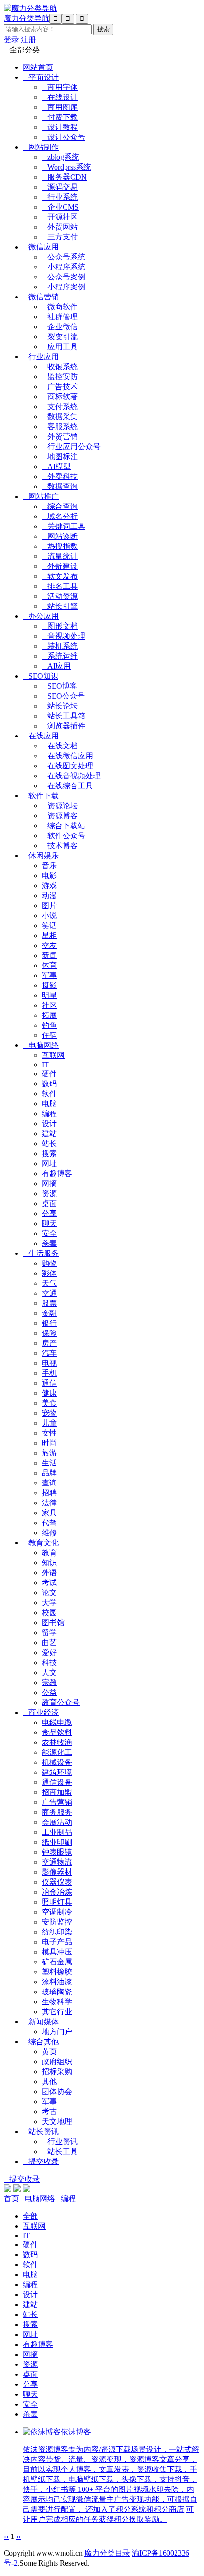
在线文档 (60, 746)
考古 (49, 2112)
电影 (49, 876)
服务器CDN (64, 177)
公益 (49, 1692)
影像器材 (57, 1872)
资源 (49, 1193)
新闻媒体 (41, 2022)
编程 (49, 1114)
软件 (49, 1094)
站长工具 (60, 2151)
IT (45, 1065)
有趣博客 (57, 1173)
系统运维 (60, 656)
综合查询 (60, 506)
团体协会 (57, 2092)
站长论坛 (60, 706)
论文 (49, 1593)
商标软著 (60, 397)
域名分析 (60, 516)
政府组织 (57, 2062)
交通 (49, 1293)
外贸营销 (60, 436)
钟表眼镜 (57, 1852)
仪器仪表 (57, 1882)
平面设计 (41, 77)
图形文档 (60, 626)
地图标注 (60, 456)
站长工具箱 (64, 716)
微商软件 (60, 307)
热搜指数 (60, 546)
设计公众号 (64, 137)
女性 (49, 1433)
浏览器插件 (64, 726)
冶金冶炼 (57, 1892)
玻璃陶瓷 (57, 1992)
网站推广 (41, 496)
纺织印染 (57, 1932)
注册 (28, 40)
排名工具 (60, 586)
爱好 (49, 1652)
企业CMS (60, 207)
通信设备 (57, 1782)
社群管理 (60, 317)
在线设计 (60, 97)
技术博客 (60, 846)
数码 (49, 1084)
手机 (49, 1373)
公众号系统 (64, 257)
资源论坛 (60, 806)
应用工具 (60, 347)
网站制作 (41, 147)
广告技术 (60, 387)
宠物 (49, 1413)
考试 (49, 1583)
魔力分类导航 (27, 18)
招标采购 (57, 2072)
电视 (49, 1363)
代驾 (49, 1523)
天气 (49, 1283)
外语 (49, 1573)
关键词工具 (64, 526)
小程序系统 (64, 267)
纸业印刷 (57, 1842)
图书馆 (53, 1623)
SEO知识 (41, 676)
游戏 (49, 886)
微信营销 (41, 297)
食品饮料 (57, 1732)
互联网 (53, 1055)
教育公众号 (61, 1702)
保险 (49, 1333)
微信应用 (41, 247)
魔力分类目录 (107, 2553)
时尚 (49, 1443)
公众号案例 (64, 277)
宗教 (49, 1682)
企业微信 (60, 327)
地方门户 (57, 2032)
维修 (49, 1533)
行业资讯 (60, 2141)
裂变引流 (60, 337)
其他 (49, 2082)
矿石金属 (57, 1962)
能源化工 (57, 1752)
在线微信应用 (67, 756)
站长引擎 (60, 606)
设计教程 (60, 127)
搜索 (49, 1154)
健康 (49, 1393)
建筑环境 (57, 1772)
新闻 (49, 955)
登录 (11, 40)
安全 (49, 1233)
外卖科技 (60, 476)
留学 (49, 1633)
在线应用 (41, 736)
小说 (49, 915)
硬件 (49, 1074)
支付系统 (60, 407)
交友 (49, 945)
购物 (49, 1263)
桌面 (49, 1203)
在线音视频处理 (71, 776)
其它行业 (57, 2012)
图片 (49, 905)
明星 (49, 995)
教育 (49, 1553)
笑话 (49, 925)
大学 (49, 1603)
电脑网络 (41, 1045)
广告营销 (57, 1802)
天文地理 (57, 2121)
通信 (49, 1383)
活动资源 (60, 596)
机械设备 (57, 1762)
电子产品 (57, 1942)
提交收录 (41, 2161)
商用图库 (60, 107)
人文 (49, 1672)
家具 (49, 1513)
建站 (49, 1134)
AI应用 (56, 666)
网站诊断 (60, 536)
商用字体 (60, 87)
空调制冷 (57, 1912)
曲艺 (49, 1642)
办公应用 (41, 616)
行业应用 (41, 357)
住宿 (49, 1035)
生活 (49, 1463)
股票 (49, 1303)
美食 (49, 1403)
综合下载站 (64, 826)
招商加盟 (57, 1792)
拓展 (49, 1015)
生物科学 (57, 2002)
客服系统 (60, 426)
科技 (49, 1662)
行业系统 (60, 197)
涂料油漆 (57, 1982)
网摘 (49, 1183)
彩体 (49, 1273)
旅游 (49, 1453)
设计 (49, 1124)
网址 (49, 1164)
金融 (49, 1313)
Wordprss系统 (66, 167)
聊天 (49, 1223)
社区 (49, 1005)
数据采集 (60, 417)
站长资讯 (41, 2131)
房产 (49, 1343)
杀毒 (49, 1243)
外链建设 (60, 566)
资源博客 (60, 816)
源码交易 (60, 187)
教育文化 (41, 1543)
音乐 (49, 866)
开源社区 (60, 217)
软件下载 (41, 796)
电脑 (49, 1104)
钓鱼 (49, 1025)
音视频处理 (64, 636)
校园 (49, 1613)
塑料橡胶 (57, 1972)
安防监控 (57, 1922)
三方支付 (60, 237)
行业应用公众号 (71, 446)
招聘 (49, 1493)
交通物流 (57, 1862)
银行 (49, 1323)
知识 (49, 1563)
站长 (49, 1144)
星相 (49, 935)
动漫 (49, 895)
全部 (30, 2216)
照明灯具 (57, 1902)
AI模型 (56, 466)
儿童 (49, 1423)
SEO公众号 (63, 696)
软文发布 (60, 576)
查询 (49, 1483)
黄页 (49, 2052)
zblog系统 (60, 157)
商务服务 (57, 1812)
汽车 (49, 1353)
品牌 (49, 1473)
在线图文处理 (67, 766)
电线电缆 (57, 1722)
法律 (49, 1503)
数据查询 (60, 486)
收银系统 (60, 367)
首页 (11, 2198)
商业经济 (41, 1712)
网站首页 (38, 67)
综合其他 (41, 2042)
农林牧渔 (57, 1742)
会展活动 (57, 1822)
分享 (49, 1213)
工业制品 (57, 1832)
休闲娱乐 (41, 856)
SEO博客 (60, 686)
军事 (49, 975)
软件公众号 (64, 836)
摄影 (49, 985)
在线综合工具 (67, 786)
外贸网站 (60, 227)
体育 (49, 965)
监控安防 (60, 377)
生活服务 (41, 1253)
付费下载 (60, 117)
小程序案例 (64, 287)
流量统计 (60, 556)
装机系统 (60, 646)
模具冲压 (57, 1952)
